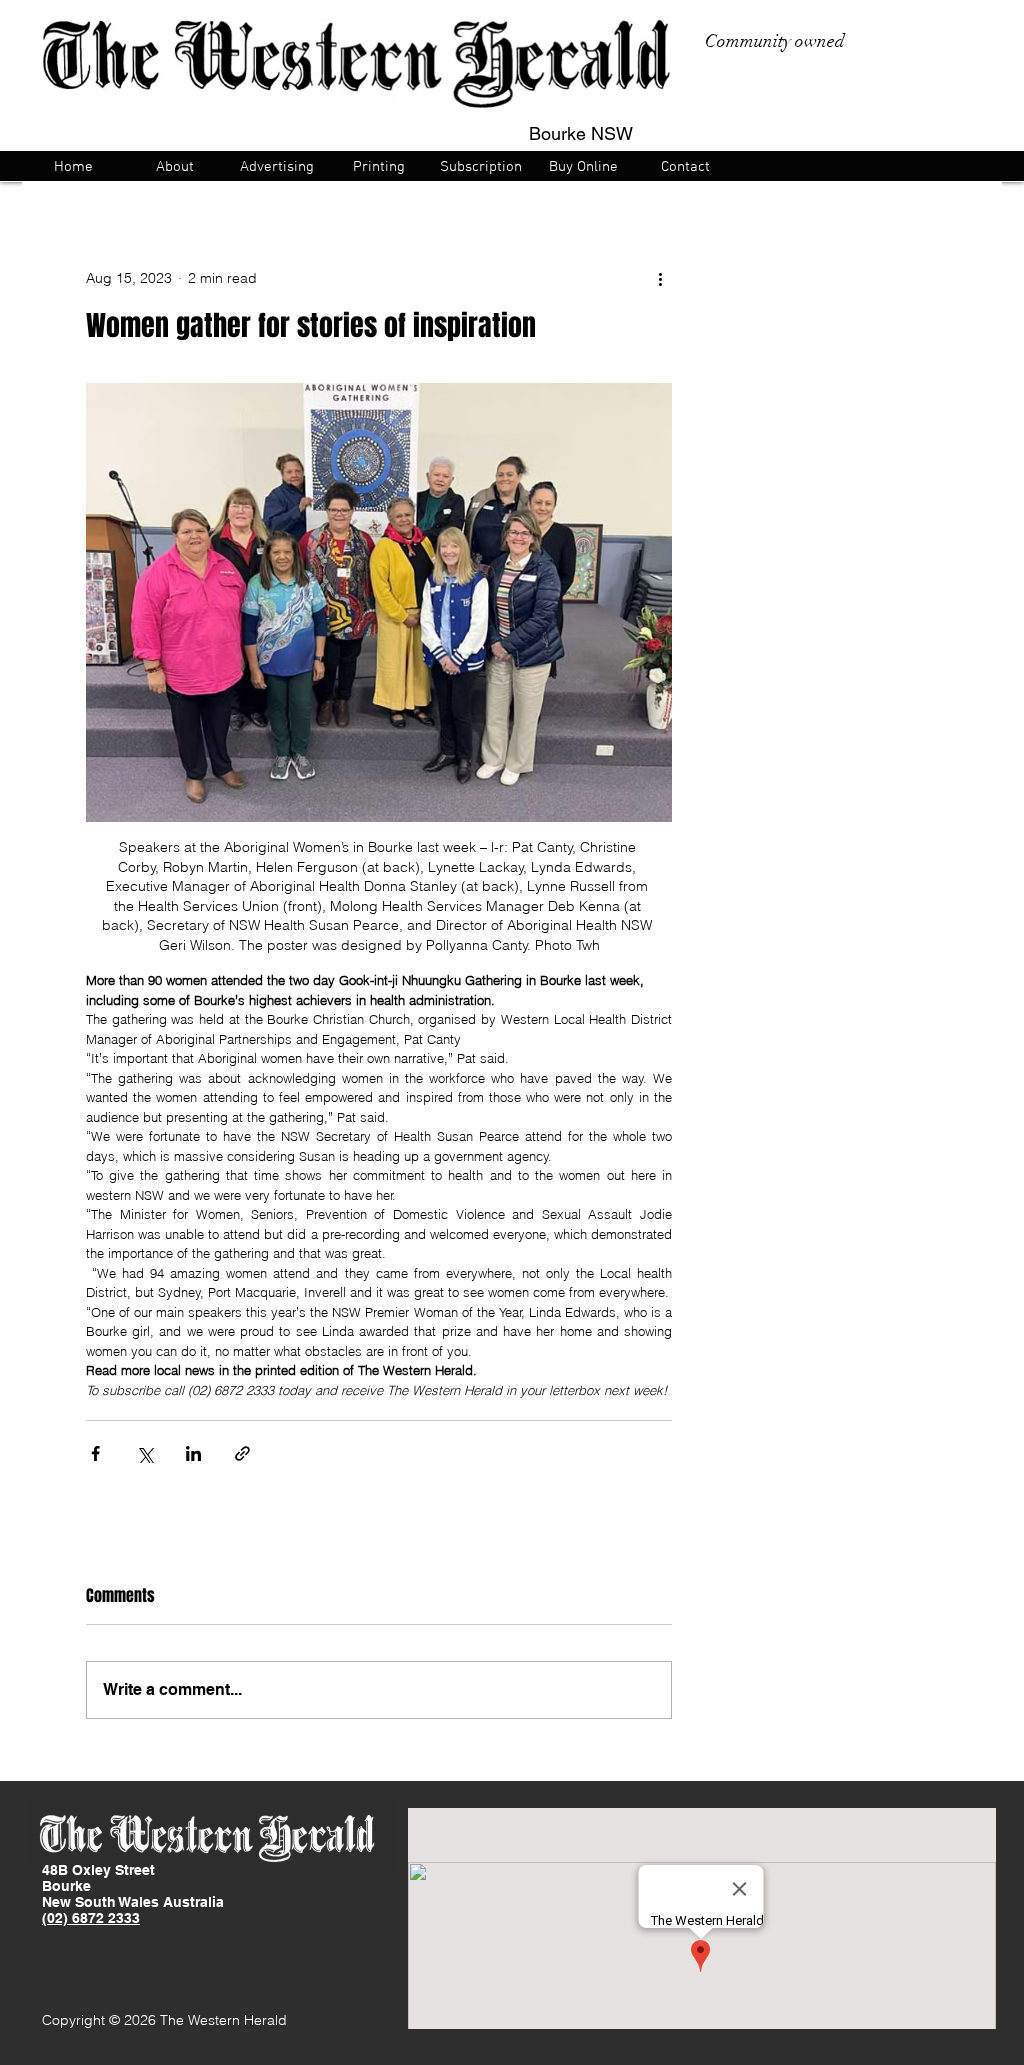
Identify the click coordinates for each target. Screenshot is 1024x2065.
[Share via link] (242, 1453)
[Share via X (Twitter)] (144, 1453)
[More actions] (660, 278)
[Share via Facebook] (95, 1453)
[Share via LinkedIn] (193, 1453)
